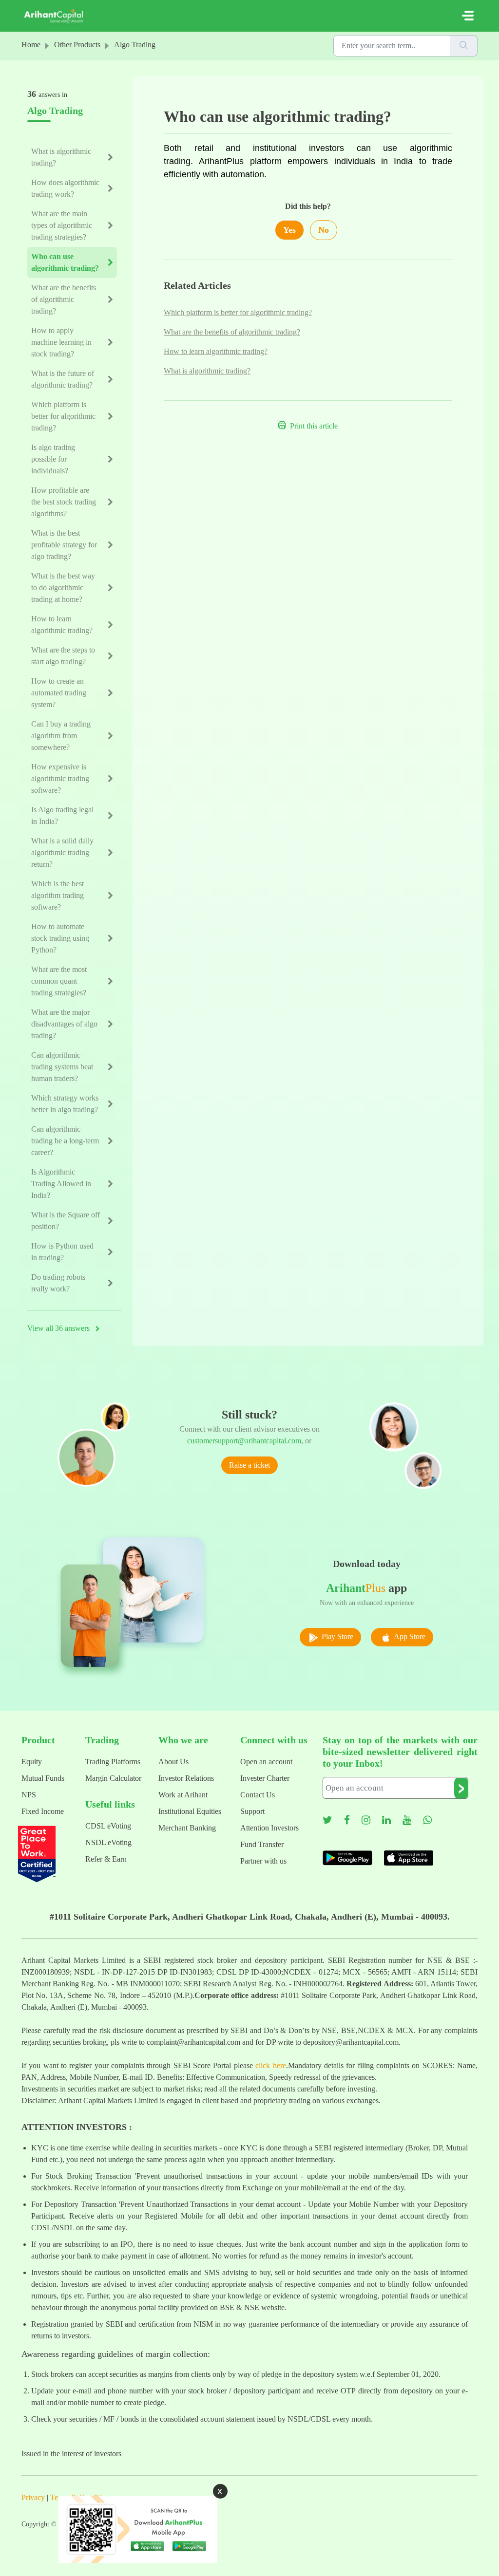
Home (31, 45)
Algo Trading (135, 45)
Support (252, 1811)
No (324, 230)
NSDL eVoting (108, 1842)
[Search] (464, 46)
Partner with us (263, 1861)
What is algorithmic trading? (207, 371)
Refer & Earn (106, 1859)
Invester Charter (265, 1778)
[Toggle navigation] (468, 16)
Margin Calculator (113, 1778)
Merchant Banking (187, 1828)
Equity (32, 1762)
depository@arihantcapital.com (351, 2042)
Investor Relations (186, 1778)
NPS (29, 1795)
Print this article (314, 426)
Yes (289, 230)
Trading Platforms (113, 1762)
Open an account (266, 1762)
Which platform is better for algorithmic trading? (238, 312)
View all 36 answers (59, 1328)
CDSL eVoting (108, 1826)
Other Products (77, 45)
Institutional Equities (190, 1811)
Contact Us (258, 1795)
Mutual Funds (43, 1778)
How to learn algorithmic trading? (216, 351)
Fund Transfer (262, 1844)
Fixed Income (43, 1811)
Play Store (336, 1636)
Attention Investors (269, 1828)
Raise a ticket (249, 1465)
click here (270, 2065)
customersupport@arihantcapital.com (244, 1441)
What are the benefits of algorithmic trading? (232, 332)
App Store (409, 1636)
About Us (173, 1762)
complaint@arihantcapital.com (193, 2042)
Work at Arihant (183, 1795)
